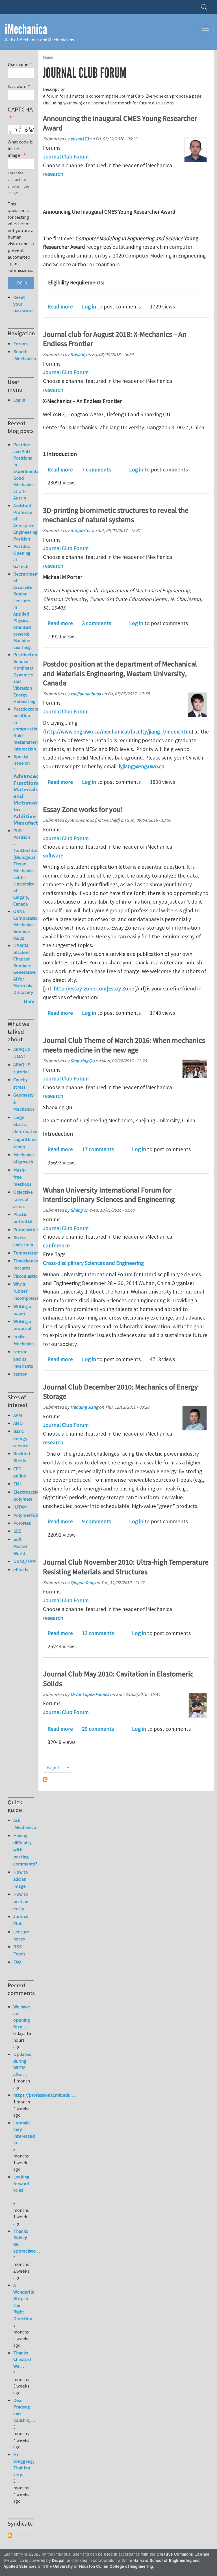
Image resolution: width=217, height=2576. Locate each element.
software (53, 855)
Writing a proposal (22, 1325)
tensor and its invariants (23, 1359)
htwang (78, 354)
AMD (18, 1423)
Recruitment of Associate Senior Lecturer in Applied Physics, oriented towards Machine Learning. (26, 611)
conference (56, 1245)
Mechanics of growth (24, 1158)
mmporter (81, 530)
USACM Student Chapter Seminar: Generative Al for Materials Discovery (24, 969)
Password (17, 86)
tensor (20, 1374)
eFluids (21, 1569)
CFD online (20, 1472)
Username (18, 64)
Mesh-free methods (22, 1177)
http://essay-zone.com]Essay (87, 988)
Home (48, 57)
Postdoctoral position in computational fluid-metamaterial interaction (28, 729)
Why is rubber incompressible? (24, 1291)
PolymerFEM (24, 1515)
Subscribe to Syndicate (10, 2536)
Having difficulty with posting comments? (24, 1850)
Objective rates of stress (23, 1199)
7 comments (96, 469)
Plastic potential (23, 1218)
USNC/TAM (24, 1561)
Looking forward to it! (21, 2183)
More (29, 1001)
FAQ (17, 1962)
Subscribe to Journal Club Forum (45, 1779)
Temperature (24, 1253)
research (53, 174)
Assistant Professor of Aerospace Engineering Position (25, 522)
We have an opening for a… (22, 2017)
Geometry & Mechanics (24, 1102)
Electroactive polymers (24, 1495)
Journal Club (21, 1920)
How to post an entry (21, 1901)
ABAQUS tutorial (22, 1068)
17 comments (98, 1149)
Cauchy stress (20, 1083)
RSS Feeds (19, 1950)
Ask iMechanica (24, 1824)
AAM (18, 1415)
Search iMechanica (24, 355)
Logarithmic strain (24, 1143)
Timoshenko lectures (24, 1264)
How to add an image (21, 1879)
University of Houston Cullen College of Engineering (103, 2566)
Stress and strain (23, 1241)
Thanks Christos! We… (22, 2359)
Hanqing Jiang (84, 1407)
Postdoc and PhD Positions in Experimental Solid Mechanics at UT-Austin (27, 471)
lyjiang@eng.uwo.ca (142, 766)
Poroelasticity (24, 1230)
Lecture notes (21, 1935)
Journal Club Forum (66, 156)
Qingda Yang (82, 1582)
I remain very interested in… (24, 2133)
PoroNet (22, 1523)
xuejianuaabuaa (86, 694)
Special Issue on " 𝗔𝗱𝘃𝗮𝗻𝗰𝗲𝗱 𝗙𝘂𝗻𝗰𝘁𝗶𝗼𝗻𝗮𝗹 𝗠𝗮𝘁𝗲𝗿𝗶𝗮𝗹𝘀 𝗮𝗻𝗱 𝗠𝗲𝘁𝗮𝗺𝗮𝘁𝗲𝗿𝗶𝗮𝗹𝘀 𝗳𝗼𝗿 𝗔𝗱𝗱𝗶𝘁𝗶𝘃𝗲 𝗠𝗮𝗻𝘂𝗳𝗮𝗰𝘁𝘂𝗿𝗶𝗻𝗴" (34, 790)
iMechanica (26, 29)
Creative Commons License (183, 2554)
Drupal (58, 2560)
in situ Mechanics (24, 1340)
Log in (89, 306)
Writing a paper (22, 1310)
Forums (21, 344)
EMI (17, 1484)
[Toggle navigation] (206, 28)
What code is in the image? (20, 148)
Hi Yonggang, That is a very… (24, 2464)
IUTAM (20, 1507)
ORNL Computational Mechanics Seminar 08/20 (29, 925)
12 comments (98, 1633)
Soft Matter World (20, 1546)
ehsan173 (80, 139)
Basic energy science (21, 1438)
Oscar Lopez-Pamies (90, 1694)
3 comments (96, 623)
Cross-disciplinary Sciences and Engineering (93, 1263)
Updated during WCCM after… (22, 2064)
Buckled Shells (22, 1457)
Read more (60, 306)
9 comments (96, 1521)
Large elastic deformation (24, 1124)
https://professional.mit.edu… (44, 2095)
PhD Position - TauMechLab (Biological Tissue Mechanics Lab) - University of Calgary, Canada (26, 867)
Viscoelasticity (24, 1276)
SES (17, 1531)
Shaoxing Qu (83, 1061)
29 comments (98, 1729)
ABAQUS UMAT (22, 1053)
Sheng (76, 1210)
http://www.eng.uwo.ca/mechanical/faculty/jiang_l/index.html (118, 732)
